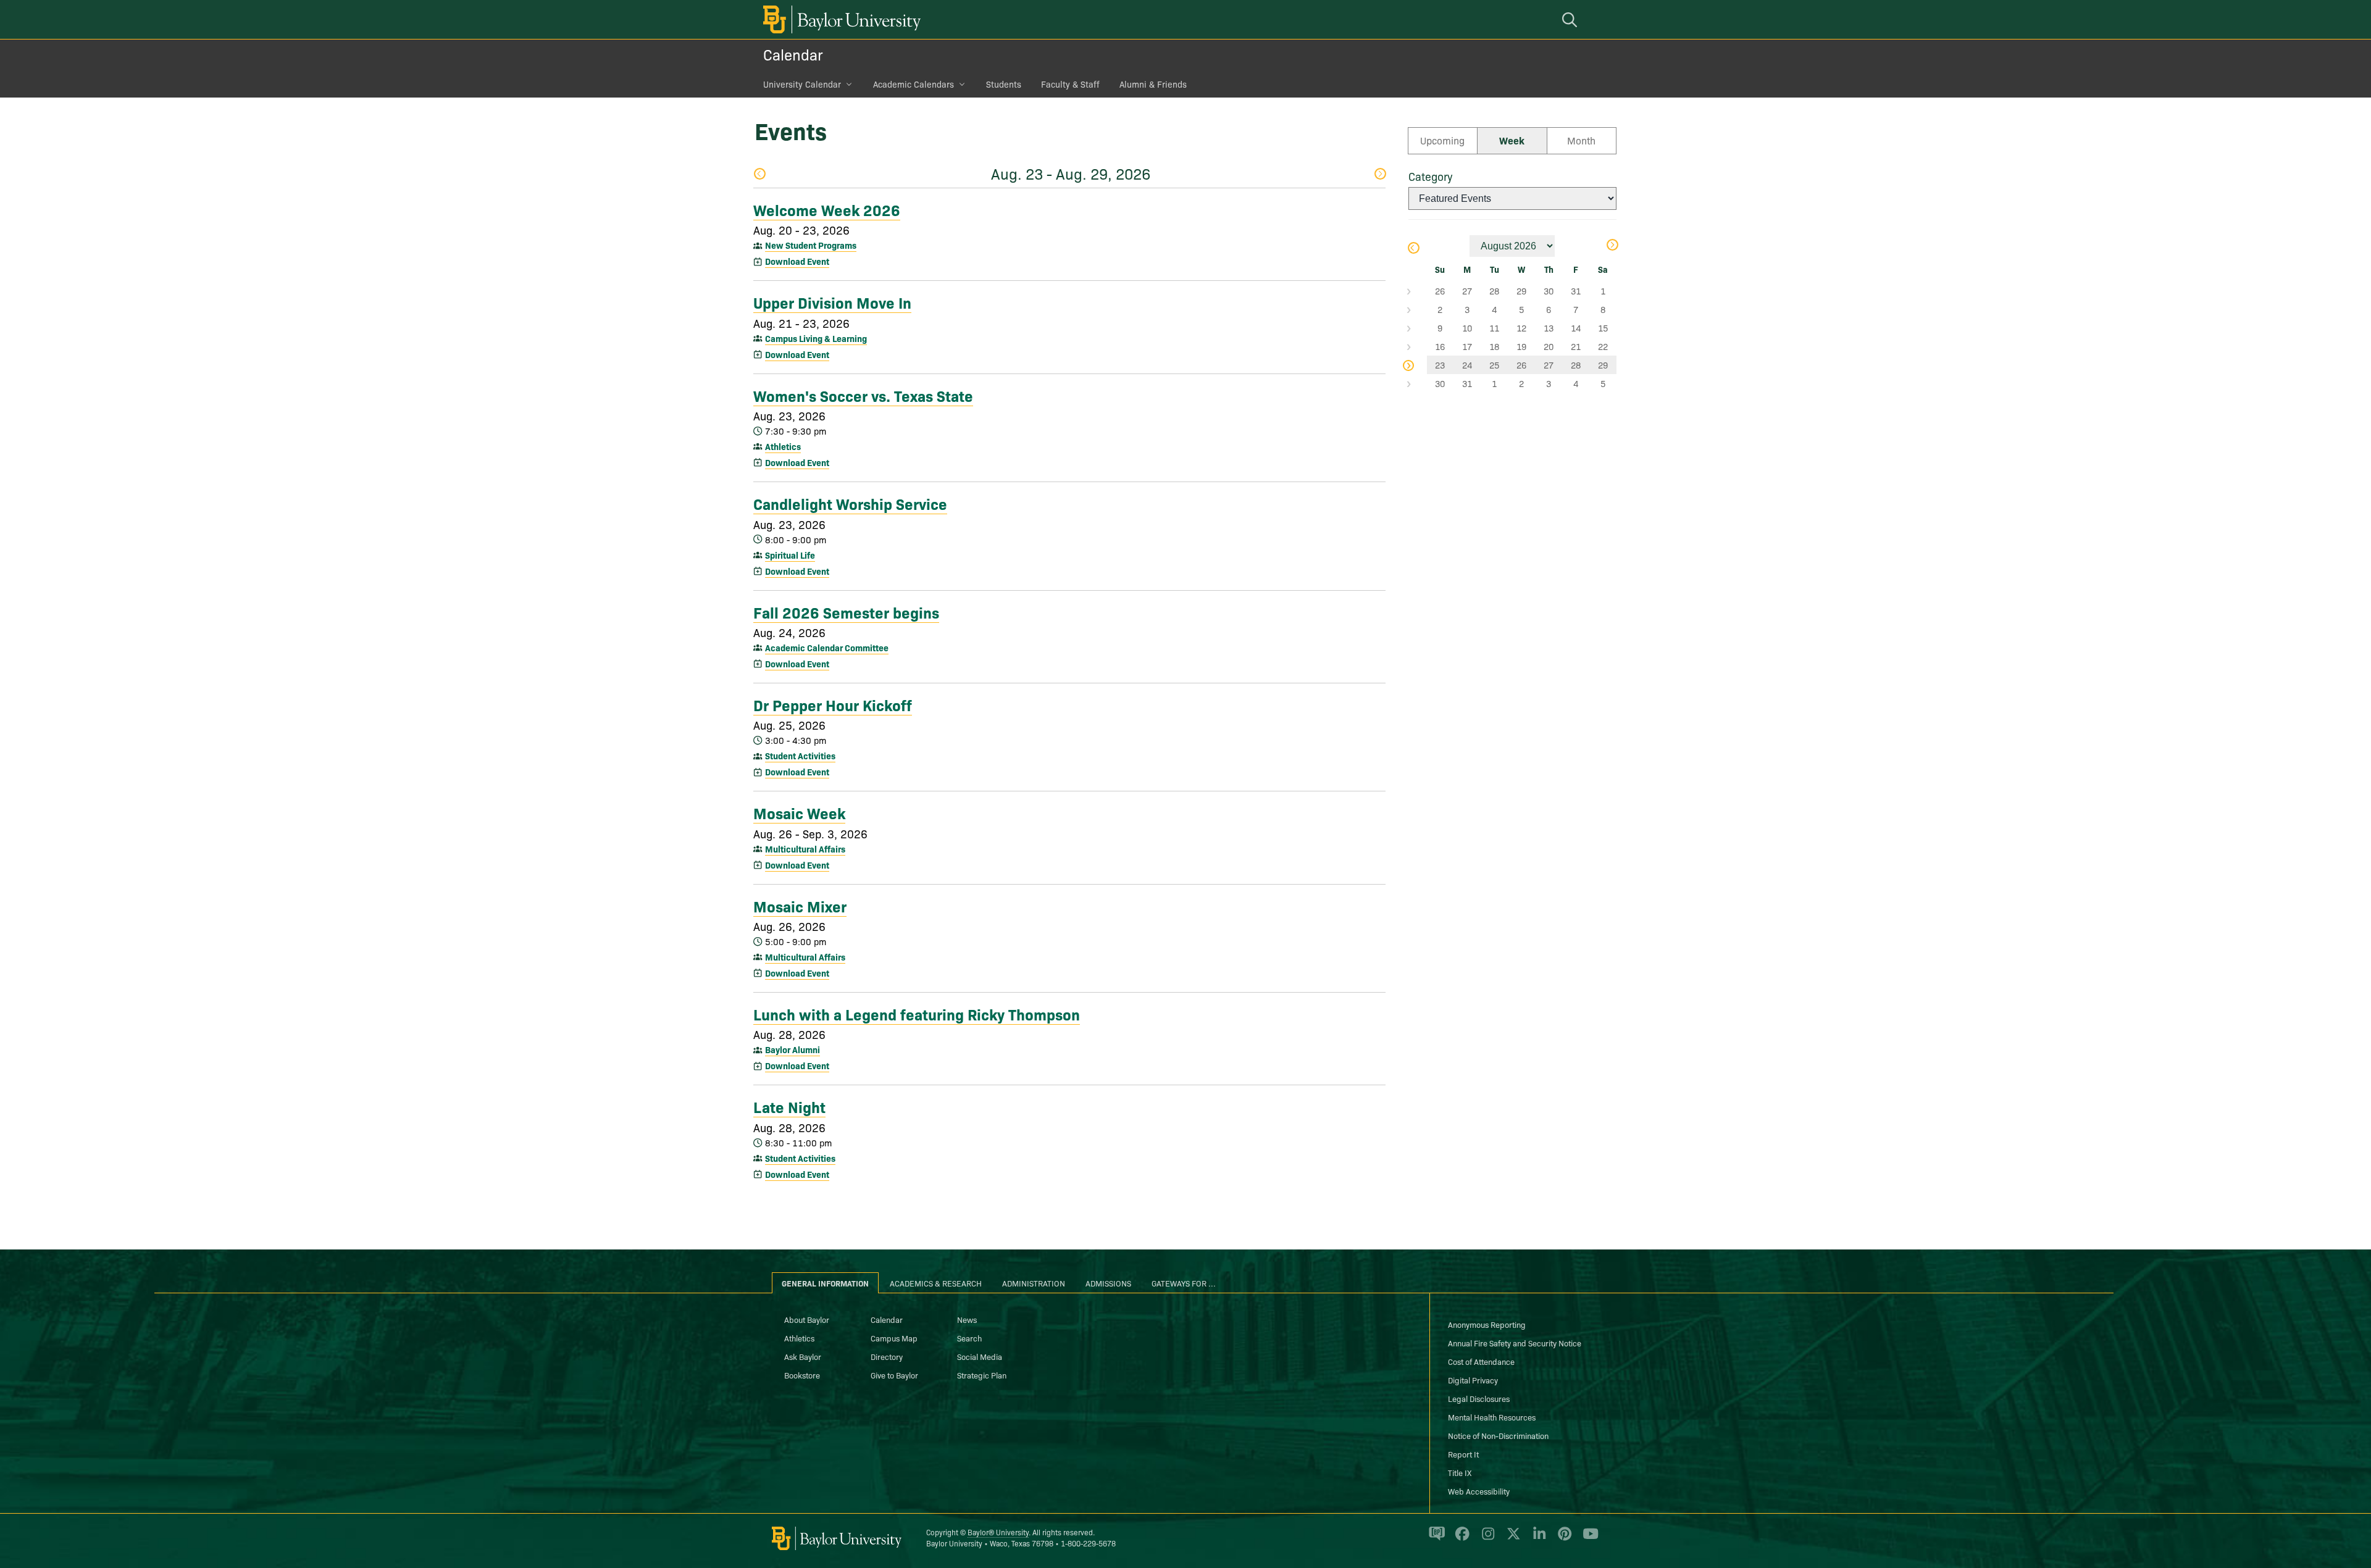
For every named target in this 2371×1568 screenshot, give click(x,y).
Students (1004, 84)
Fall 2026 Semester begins (846, 612)
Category (1430, 176)
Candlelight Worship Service (850, 503)
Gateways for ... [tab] (1184, 1283)
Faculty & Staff (1070, 84)
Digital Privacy (1473, 1380)
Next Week (1380, 175)
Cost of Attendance (1481, 1361)
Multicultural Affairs (805, 849)
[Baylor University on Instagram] (1486, 1539)
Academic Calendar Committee (827, 648)
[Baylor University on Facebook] (1460, 1539)
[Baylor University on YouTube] (1587, 1539)
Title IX (1460, 1472)
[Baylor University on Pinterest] (1562, 1539)
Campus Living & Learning (816, 338)
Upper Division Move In (832, 302)
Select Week (1418, 291)
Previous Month (1413, 249)
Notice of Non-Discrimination (1498, 1435)
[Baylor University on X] (1511, 1539)
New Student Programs (811, 245)
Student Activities (800, 756)
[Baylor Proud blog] (1435, 1539)
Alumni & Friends (1153, 84)
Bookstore (802, 1375)
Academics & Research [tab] (936, 1283)
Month (1581, 140)
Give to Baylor (894, 1375)
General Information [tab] (825, 1283)
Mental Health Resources (1492, 1417)
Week (1512, 140)
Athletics (783, 446)
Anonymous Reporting (1487, 1324)
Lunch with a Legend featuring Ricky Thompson (917, 1014)
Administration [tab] (1034, 1283)
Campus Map (894, 1338)
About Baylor (807, 1319)
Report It (1463, 1454)
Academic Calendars (914, 84)
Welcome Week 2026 (827, 209)
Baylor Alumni (792, 1049)
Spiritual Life (790, 555)
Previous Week (759, 175)
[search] (1571, 19)
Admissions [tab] (1108, 1283)
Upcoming (1442, 140)
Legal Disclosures (1479, 1398)
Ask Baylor (803, 1356)
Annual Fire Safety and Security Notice (1515, 1343)
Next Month (1612, 246)
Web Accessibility (1479, 1491)
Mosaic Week (799, 812)
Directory (887, 1356)
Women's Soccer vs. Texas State (863, 395)
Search (969, 1338)
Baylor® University (998, 1532)
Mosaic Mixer (800, 906)
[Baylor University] (840, 19)
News (967, 1319)
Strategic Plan (982, 1375)
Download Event (797, 261)
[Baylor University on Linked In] (1537, 1539)
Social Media (980, 1356)
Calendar (793, 54)
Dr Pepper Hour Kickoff (833, 704)
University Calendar (802, 84)
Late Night (789, 1106)
